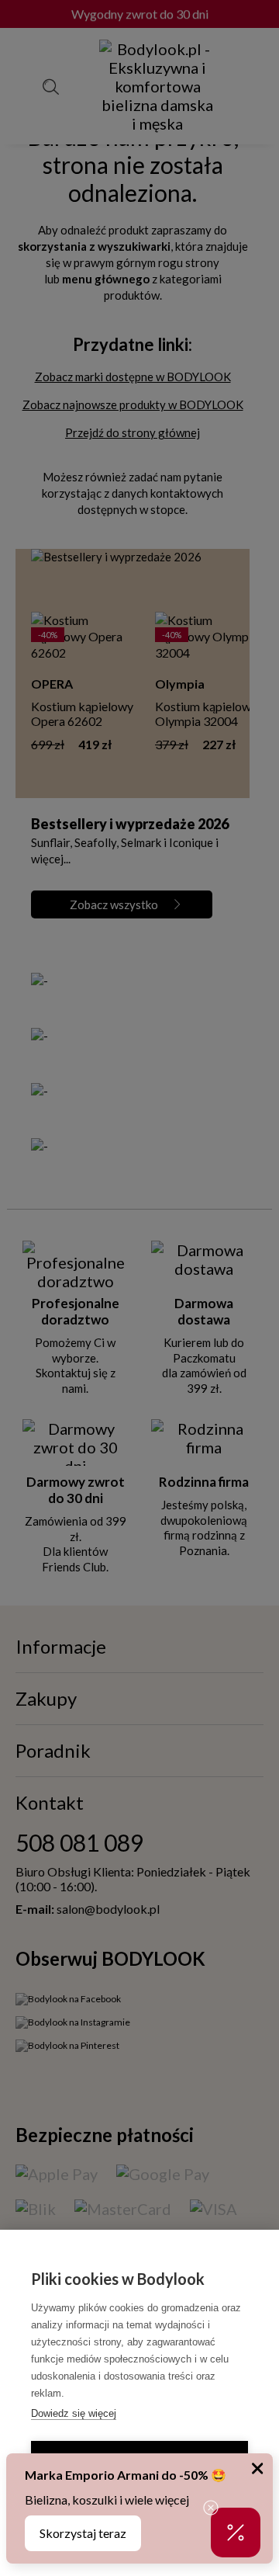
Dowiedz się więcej (74, 2413)
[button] (236, 2533)
